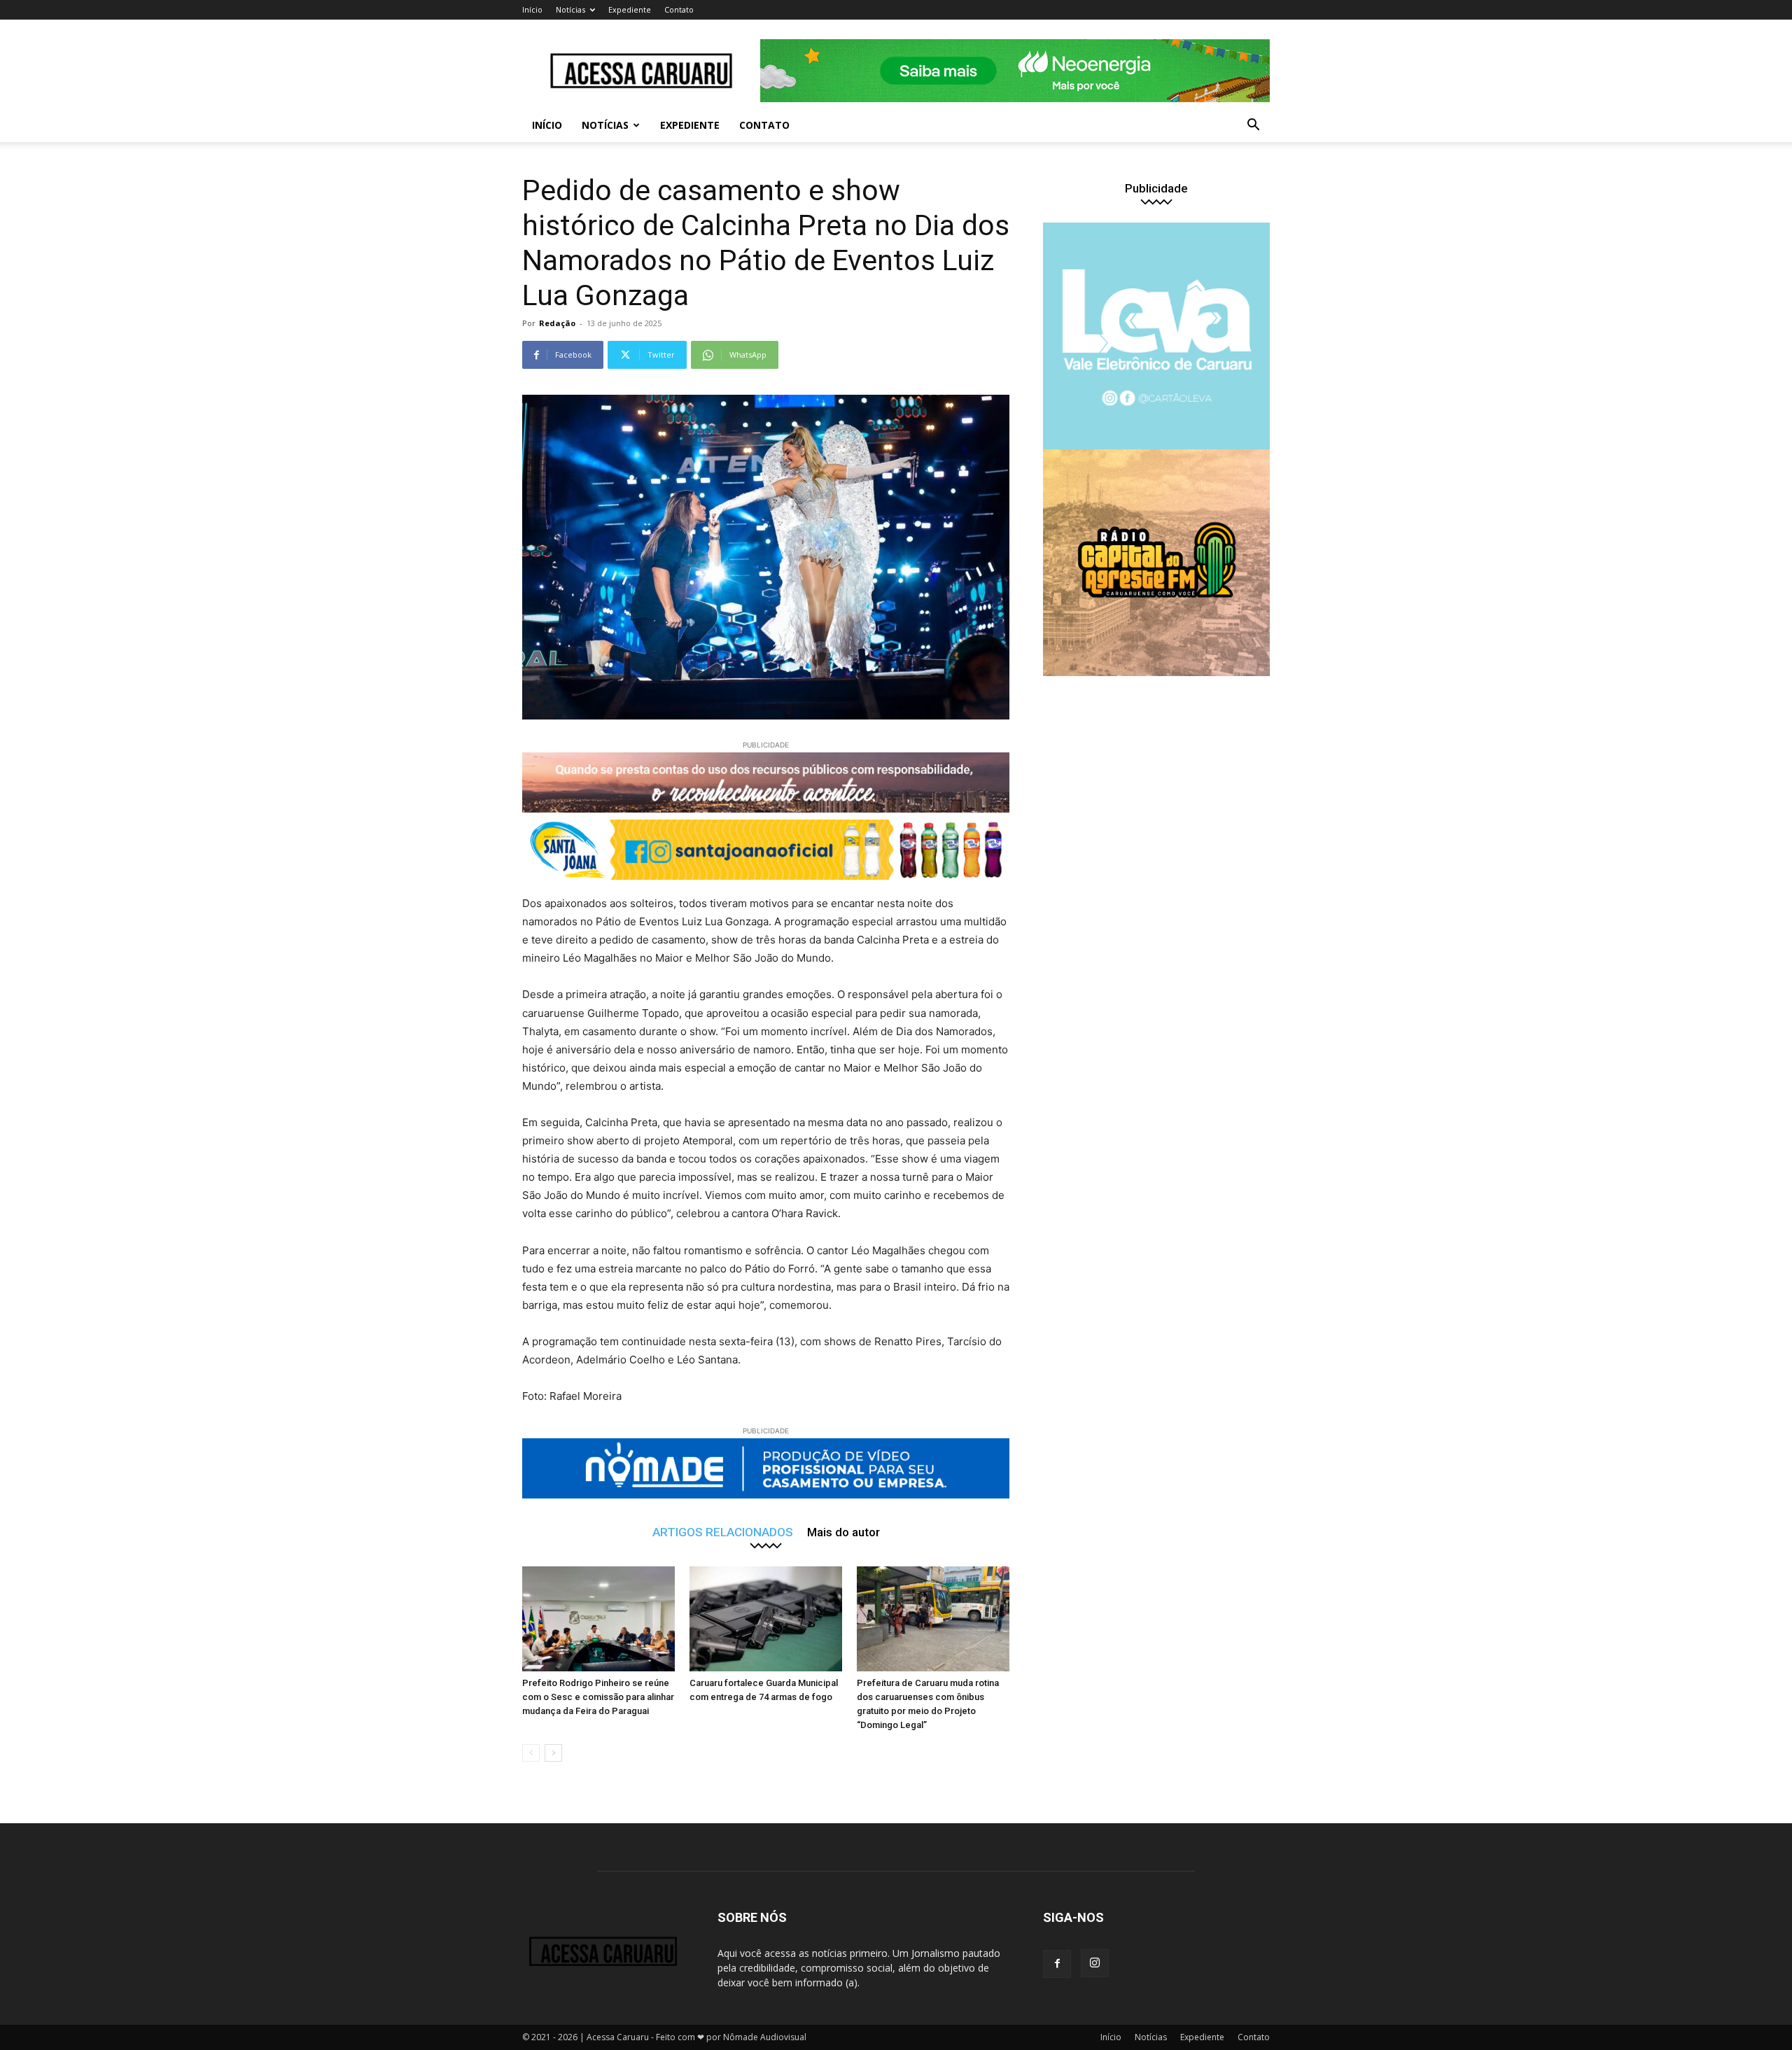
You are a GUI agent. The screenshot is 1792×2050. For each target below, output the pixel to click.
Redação (557, 323)
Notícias (570, 9)
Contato (679, 9)
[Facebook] (1057, 1964)
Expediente (630, 9)
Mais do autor (843, 1532)
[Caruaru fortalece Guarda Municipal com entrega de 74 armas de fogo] (766, 1619)
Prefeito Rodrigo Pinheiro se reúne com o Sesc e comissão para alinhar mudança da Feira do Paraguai (598, 1697)
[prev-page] (531, 1753)
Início (532, 9)
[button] (1253, 126)
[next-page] (553, 1753)
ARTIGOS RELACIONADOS (723, 1532)
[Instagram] (1095, 1963)
